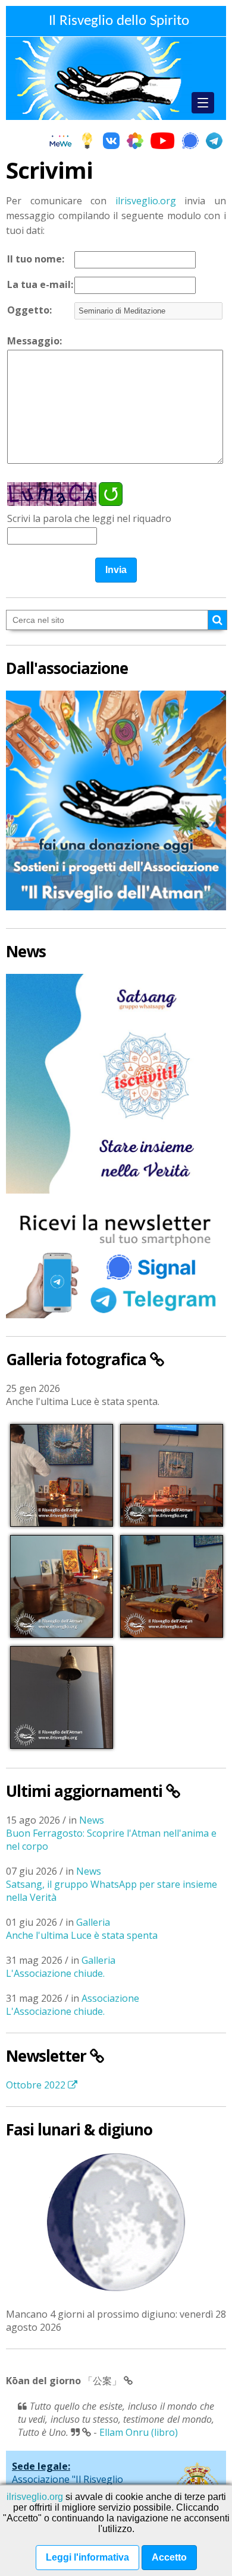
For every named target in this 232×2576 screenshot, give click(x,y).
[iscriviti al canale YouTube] (163, 142)
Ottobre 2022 (37, 2085)
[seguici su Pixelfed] (135, 142)
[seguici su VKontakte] (111, 142)
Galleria (93, 1922)
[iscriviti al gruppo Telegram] (214, 142)
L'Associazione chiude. (55, 1973)
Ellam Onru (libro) (139, 2432)
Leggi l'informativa (87, 2557)
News (92, 1820)
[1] (217, 620)
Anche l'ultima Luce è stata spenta (82, 1935)
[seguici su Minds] (87, 142)
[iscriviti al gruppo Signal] (190, 142)
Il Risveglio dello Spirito (119, 21)
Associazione (110, 1998)
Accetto (169, 2557)
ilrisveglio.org (146, 201)
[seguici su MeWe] (61, 142)
